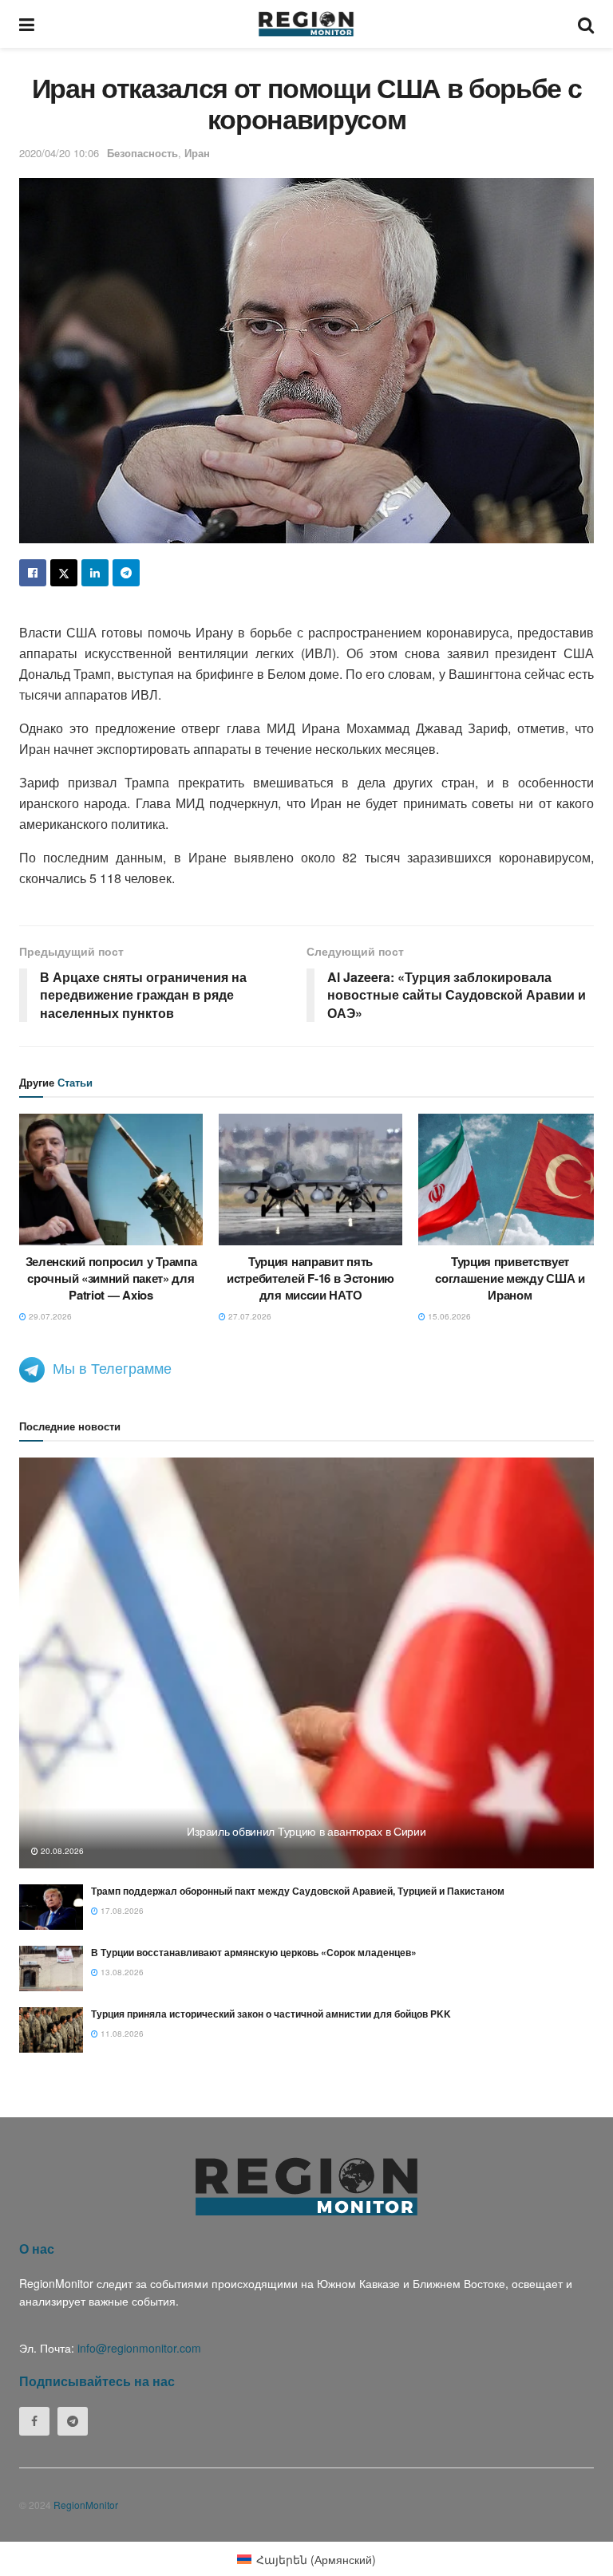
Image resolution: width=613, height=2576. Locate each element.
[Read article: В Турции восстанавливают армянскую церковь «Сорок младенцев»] (51, 1968)
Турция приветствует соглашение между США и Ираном (510, 1278)
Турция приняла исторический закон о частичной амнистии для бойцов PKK (271, 2014)
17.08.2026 (121, 1911)
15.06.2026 (448, 1316)
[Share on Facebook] (33, 573)
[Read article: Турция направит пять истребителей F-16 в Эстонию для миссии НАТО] (310, 1179)
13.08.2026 (121, 1972)
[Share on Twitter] (64, 573)
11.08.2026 (121, 2034)
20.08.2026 (61, 1851)
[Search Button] (586, 24)
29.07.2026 (49, 1316)
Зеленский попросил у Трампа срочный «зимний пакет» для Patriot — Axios (111, 1278)
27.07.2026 (249, 1316)
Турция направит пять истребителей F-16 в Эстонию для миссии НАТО (310, 1278)
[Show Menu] (27, 24)
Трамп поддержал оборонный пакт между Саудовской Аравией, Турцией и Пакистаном (298, 1891)
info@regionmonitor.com (139, 2348)
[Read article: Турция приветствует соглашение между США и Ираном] (510, 1179)
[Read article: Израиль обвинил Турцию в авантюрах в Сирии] (306, 1663)
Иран (197, 153)
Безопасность (142, 153)
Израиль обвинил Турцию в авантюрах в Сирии (306, 1831)
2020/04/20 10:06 (59, 153)
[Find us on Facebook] (34, 2421)
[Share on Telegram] (126, 573)
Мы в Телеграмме (112, 1367)
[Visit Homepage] (306, 24)
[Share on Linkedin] (95, 573)
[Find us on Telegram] (73, 2421)
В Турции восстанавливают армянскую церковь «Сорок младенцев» (254, 1952)
